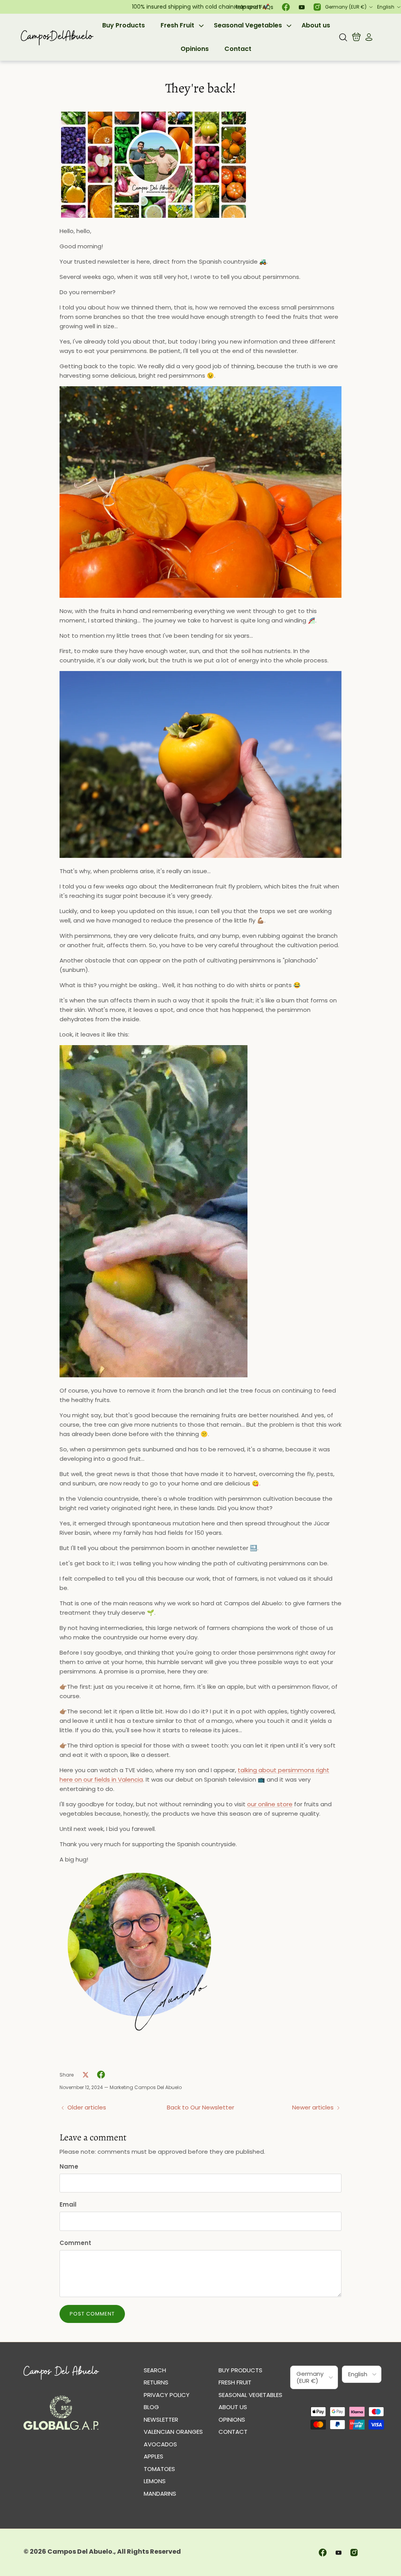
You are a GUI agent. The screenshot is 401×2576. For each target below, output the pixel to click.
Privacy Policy (167, 2395)
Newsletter (161, 2420)
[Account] (367, 37)
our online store (270, 1804)
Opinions (195, 49)
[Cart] (356, 37)
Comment (75, 2243)
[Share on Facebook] (101, 2075)
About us (316, 25)
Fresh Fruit (177, 25)
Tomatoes (159, 2469)
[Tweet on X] (85, 2075)
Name (69, 2166)
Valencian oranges (173, 2432)
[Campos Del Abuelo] (57, 37)
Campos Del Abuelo (80, 2552)
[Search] (343, 37)
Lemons (155, 2481)
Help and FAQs (254, 7)
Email (68, 2204)
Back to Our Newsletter (200, 2107)
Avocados (160, 2444)
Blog (151, 2407)
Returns (156, 2382)
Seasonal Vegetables (248, 25)
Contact (238, 49)
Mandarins (160, 2494)
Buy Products (124, 25)
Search (155, 2370)
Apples (154, 2456)
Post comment (92, 2314)
